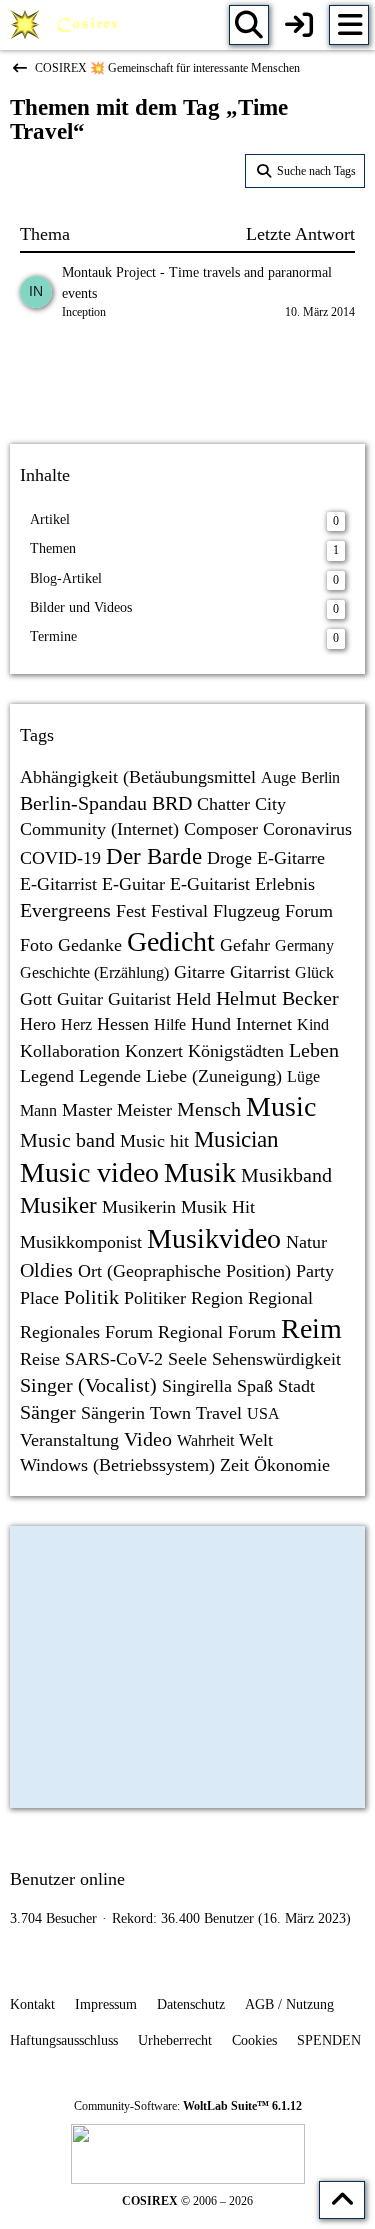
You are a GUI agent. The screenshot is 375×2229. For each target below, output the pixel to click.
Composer (221, 829)
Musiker (58, 1205)
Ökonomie (292, 1465)
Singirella (197, 1386)
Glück (314, 972)
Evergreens (65, 910)
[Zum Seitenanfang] (342, 2200)
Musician (236, 1139)
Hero (38, 1024)
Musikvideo (214, 1238)
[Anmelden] (299, 25)
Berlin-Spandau (83, 803)
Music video (89, 1172)
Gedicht (171, 941)
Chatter (223, 804)
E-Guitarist (210, 884)
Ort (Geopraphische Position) (184, 1271)
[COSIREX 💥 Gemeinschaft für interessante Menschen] (67, 25)
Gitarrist (260, 972)
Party (315, 1271)
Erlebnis (285, 884)
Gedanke (90, 945)
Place (39, 1298)
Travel (219, 1413)
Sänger (48, 1412)
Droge (229, 858)
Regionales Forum (86, 1332)
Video (148, 1439)
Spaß (255, 1386)
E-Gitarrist (58, 884)
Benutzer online (67, 1879)
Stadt (296, 1386)
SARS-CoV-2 (114, 1359)
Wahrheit (205, 1440)
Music (281, 1106)
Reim (311, 1328)
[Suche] (249, 25)
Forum (309, 911)
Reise (40, 1359)
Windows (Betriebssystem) (117, 1465)
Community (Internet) (99, 829)
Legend (47, 1076)
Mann (38, 1110)
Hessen (123, 1024)
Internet (264, 1024)
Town (170, 1413)
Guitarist (139, 999)
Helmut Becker (277, 998)
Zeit (234, 1465)
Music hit (154, 1141)
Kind (313, 1024)
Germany (304, 945)
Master (87, 1110)
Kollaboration (70, 1051)
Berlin (320, 777)
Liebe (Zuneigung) (214, 1076)
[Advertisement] (188, 385)
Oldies (46, 1270)
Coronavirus (307, 829)
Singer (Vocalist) (88, 1385)
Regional (280, 1298)
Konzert (154, 1051)
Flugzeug (246, 911)
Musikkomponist (81, 1242)
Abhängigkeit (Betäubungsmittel (138, 777)
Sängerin (113, 1413)
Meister (144, 1110)
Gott (36, 999)
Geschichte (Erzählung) (94, 972)
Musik (200, 1172)
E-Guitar (133, 884)
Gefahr (245, 945)
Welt (256, 1440)
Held (193, 999)
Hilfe (170, 1024)
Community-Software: (188, 2106)
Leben (314, 1050)
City (270, 804)
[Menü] (349, 25)
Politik (91, 1297)
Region (217, 1298)
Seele (187, 1359)
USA (263, 1413)
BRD (172, 803)
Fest (131, 911)
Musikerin (139, 1207)
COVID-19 (60, 858)
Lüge (303, 1076)
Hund (211, 1024)
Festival (179, 911)
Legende (110, 1076)
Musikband (286, 1175)
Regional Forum (217, 1332)
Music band (67, 1140)
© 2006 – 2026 (187, 2201)
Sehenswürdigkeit (276, 1359)
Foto (36, 945)
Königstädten (236, 1051)
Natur (306, 1242)
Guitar (80, 999)
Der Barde (154, 856)
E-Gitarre (291, 858)
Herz (76, 1024)
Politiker (155, 1298)
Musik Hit (218, 1207)
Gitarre (199, 972)
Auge (278, 777)
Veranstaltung (69, 1440)
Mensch (209, 1109)
